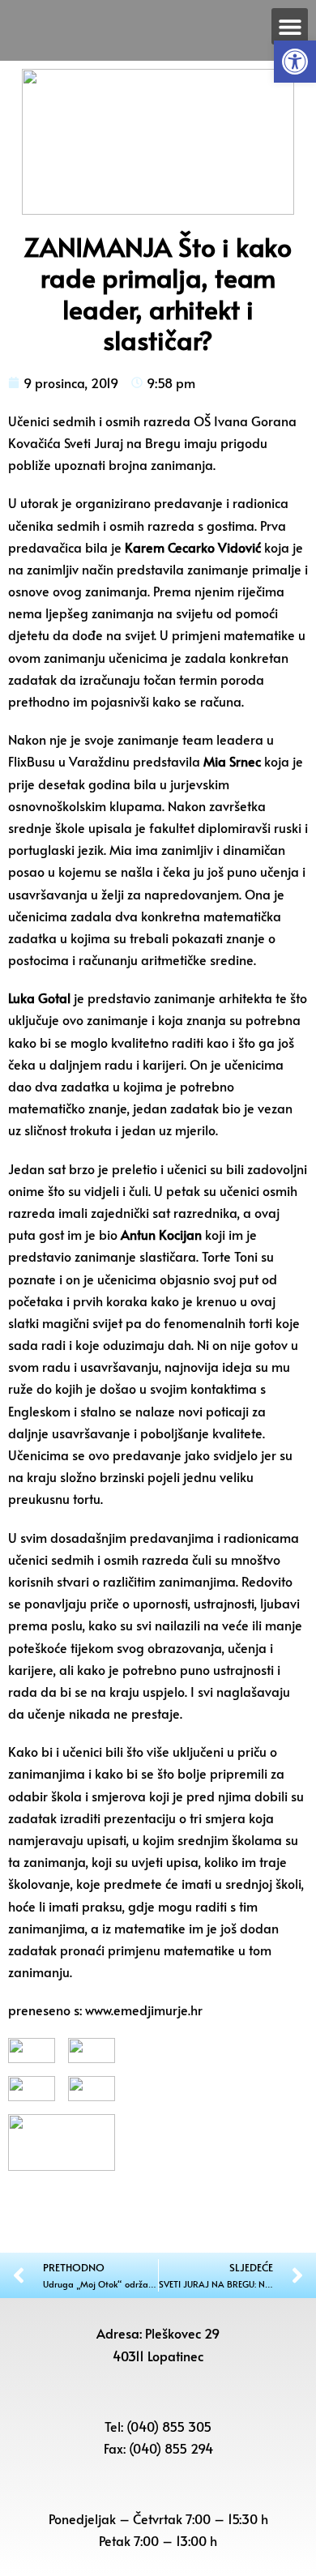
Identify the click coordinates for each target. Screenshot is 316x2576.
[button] (295, 62)
